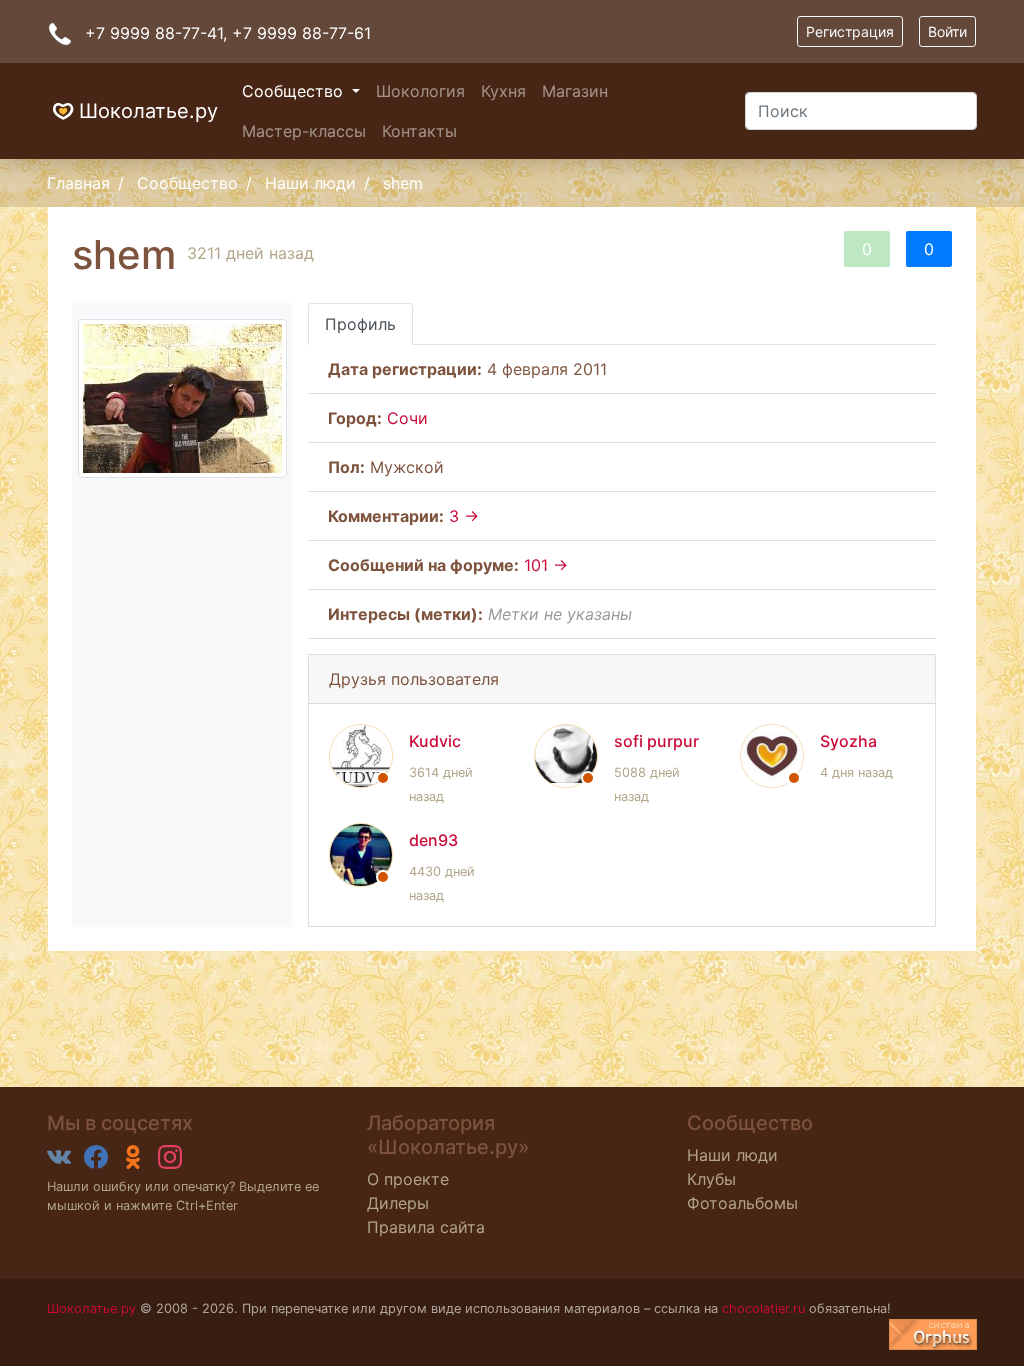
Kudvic (435, 741)
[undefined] (933, 1334)
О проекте (408, 1179)
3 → (464, 516)
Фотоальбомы (742, 1203)
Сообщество (295, 91)
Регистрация (850, 31)
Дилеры (398, 1203)
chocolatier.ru (763, 1308)
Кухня (503, 91)
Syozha (848, 741)
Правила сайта (426, 1227)
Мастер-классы (304, 131)
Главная (78, 183)
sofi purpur (656, 741)
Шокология (420, 91)
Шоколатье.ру (148, 111)
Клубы (711, 1179)
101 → (546, 565)
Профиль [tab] (360, 324)
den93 (433, 840)
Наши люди (310, 183)
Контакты (419, 131)
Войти (947, 31)
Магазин (575, 91)
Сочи (407, 418)
